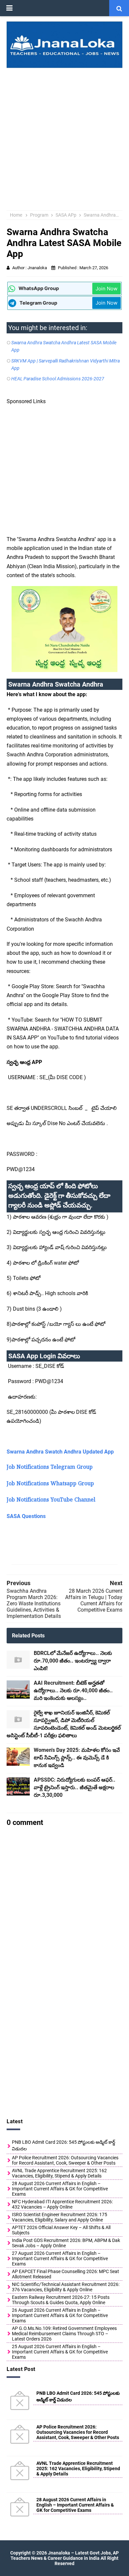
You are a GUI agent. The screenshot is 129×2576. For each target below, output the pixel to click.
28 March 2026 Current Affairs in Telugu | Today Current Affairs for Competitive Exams (94, 1600)
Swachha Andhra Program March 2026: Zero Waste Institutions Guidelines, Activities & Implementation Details (34, 1604)
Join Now (107, 289)
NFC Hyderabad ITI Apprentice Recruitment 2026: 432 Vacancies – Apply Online (62, 2204)
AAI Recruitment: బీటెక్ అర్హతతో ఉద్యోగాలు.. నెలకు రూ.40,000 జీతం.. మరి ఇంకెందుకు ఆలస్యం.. (73, 1690)
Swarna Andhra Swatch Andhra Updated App (60, 1452)
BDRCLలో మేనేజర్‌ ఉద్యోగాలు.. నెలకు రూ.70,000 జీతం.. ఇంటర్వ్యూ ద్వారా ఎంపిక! (73, 1661)
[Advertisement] (64, 136)
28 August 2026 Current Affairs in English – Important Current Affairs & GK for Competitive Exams (60, 2189)
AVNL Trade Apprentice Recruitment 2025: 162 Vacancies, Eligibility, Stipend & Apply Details (59, 2173)
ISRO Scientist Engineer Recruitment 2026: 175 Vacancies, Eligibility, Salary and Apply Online (60, 2217)
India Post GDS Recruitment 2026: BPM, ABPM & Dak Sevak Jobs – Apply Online (66, 2243)
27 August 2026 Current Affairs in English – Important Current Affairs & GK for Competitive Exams (60, 2259)
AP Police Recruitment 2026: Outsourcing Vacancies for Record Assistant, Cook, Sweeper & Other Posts (65, 2160)
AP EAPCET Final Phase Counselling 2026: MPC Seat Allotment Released (65, 2274)
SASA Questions (26, 1516)
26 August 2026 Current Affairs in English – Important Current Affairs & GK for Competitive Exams (60, 2315)
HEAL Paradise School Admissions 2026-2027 (58, 379)
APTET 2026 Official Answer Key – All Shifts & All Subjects (61, 2230)
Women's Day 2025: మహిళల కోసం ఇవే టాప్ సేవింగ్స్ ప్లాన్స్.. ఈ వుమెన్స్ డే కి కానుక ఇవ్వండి (77, 1758)
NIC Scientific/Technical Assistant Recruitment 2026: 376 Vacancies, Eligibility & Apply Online (66, 2287)
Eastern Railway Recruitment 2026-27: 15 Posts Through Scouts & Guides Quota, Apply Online (61, 2300)
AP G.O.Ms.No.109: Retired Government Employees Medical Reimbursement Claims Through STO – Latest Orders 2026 (64, 2334)
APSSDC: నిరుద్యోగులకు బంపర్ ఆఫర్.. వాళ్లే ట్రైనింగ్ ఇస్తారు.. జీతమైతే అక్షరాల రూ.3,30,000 (75, 1787)
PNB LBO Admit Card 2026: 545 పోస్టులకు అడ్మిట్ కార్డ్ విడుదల (64, 2145)
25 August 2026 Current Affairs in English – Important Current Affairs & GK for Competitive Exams (60, 2352)
